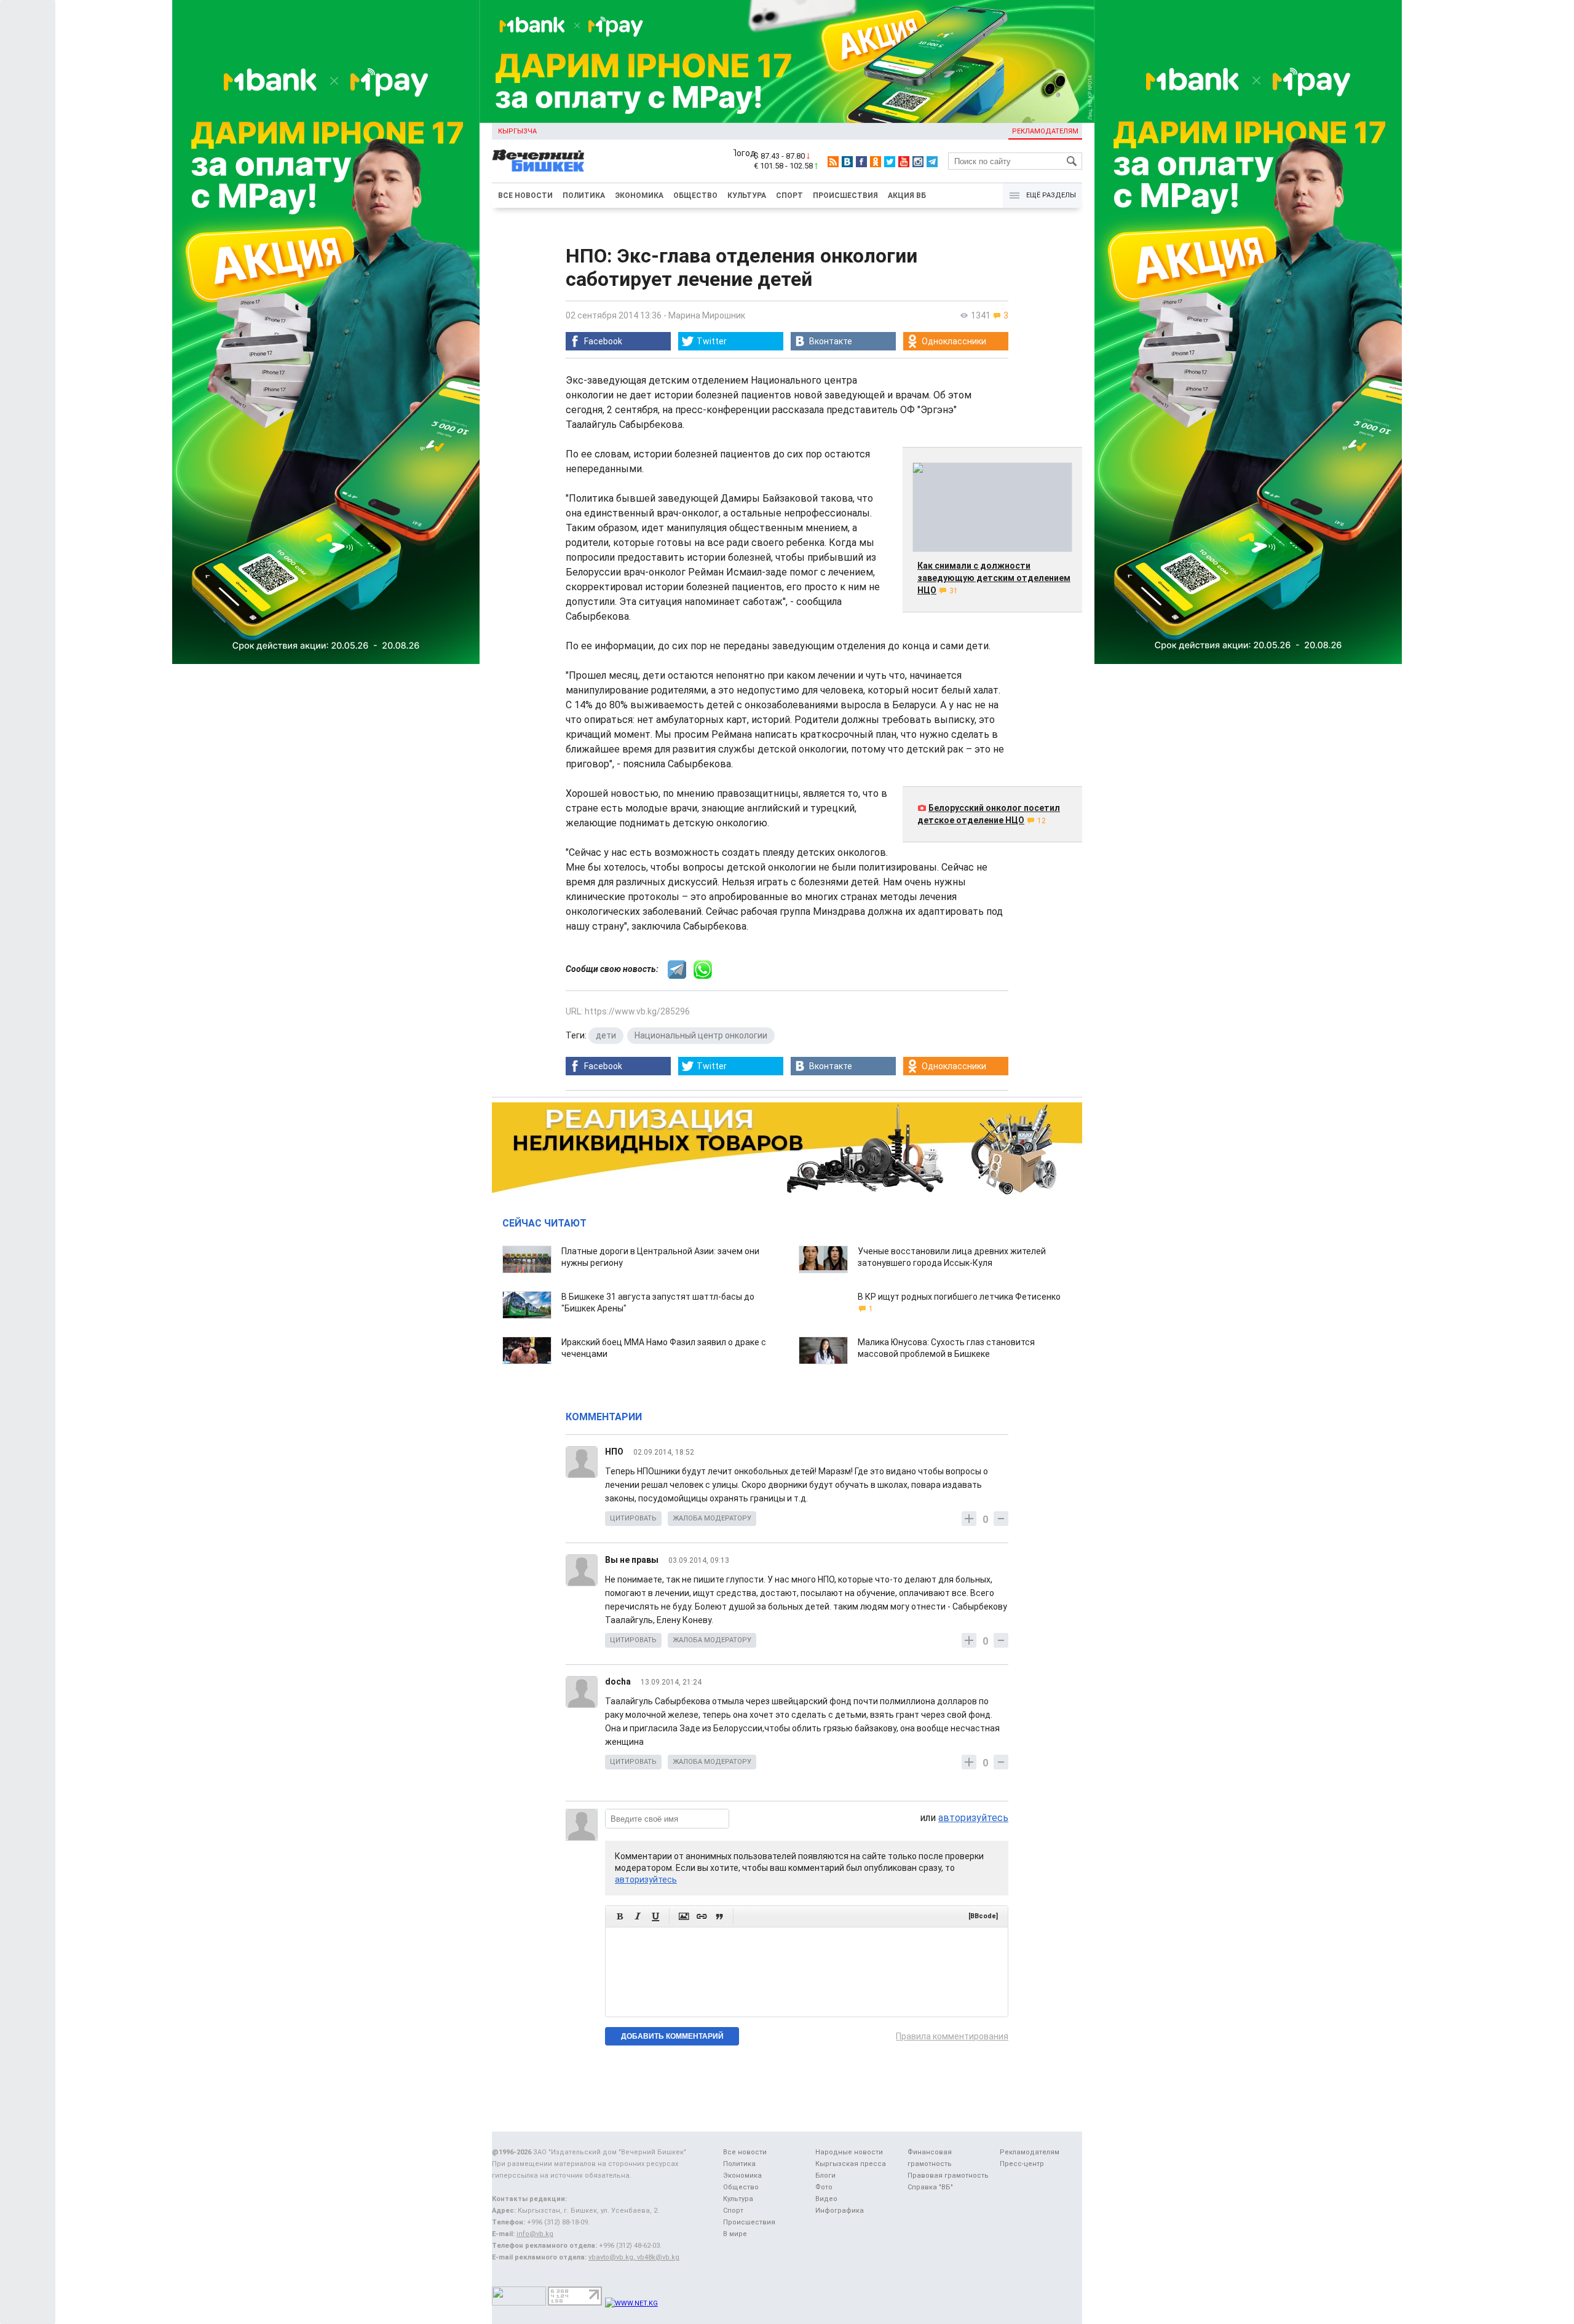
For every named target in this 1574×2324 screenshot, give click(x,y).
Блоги (825, 2176)
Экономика (639, 196)
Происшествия (845, 196)
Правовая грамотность (948, 2176)
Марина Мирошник (707, 315)
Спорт (789, 196)
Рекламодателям (1045, 131)
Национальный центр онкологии (701, 1035)
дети (606, 1035)
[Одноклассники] (876, 162)
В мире (735, 2234)
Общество (695, 196)
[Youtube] (904, 162)
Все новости (525, 196)
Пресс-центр (1022, 2164)
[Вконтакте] (847, 162)
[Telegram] (932, 162)
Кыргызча (517, 131)
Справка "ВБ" (930, 2187)
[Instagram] (918, 162)
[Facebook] (861, 162)
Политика (584, 196)
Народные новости (849, 2152)
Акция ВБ (907, 196)
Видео (826, 2199)
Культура (747, 196)
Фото (824, 2187)
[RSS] (833, 162)
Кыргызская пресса (851, 2164)
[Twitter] (890, 162)
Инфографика (840, 2211)
